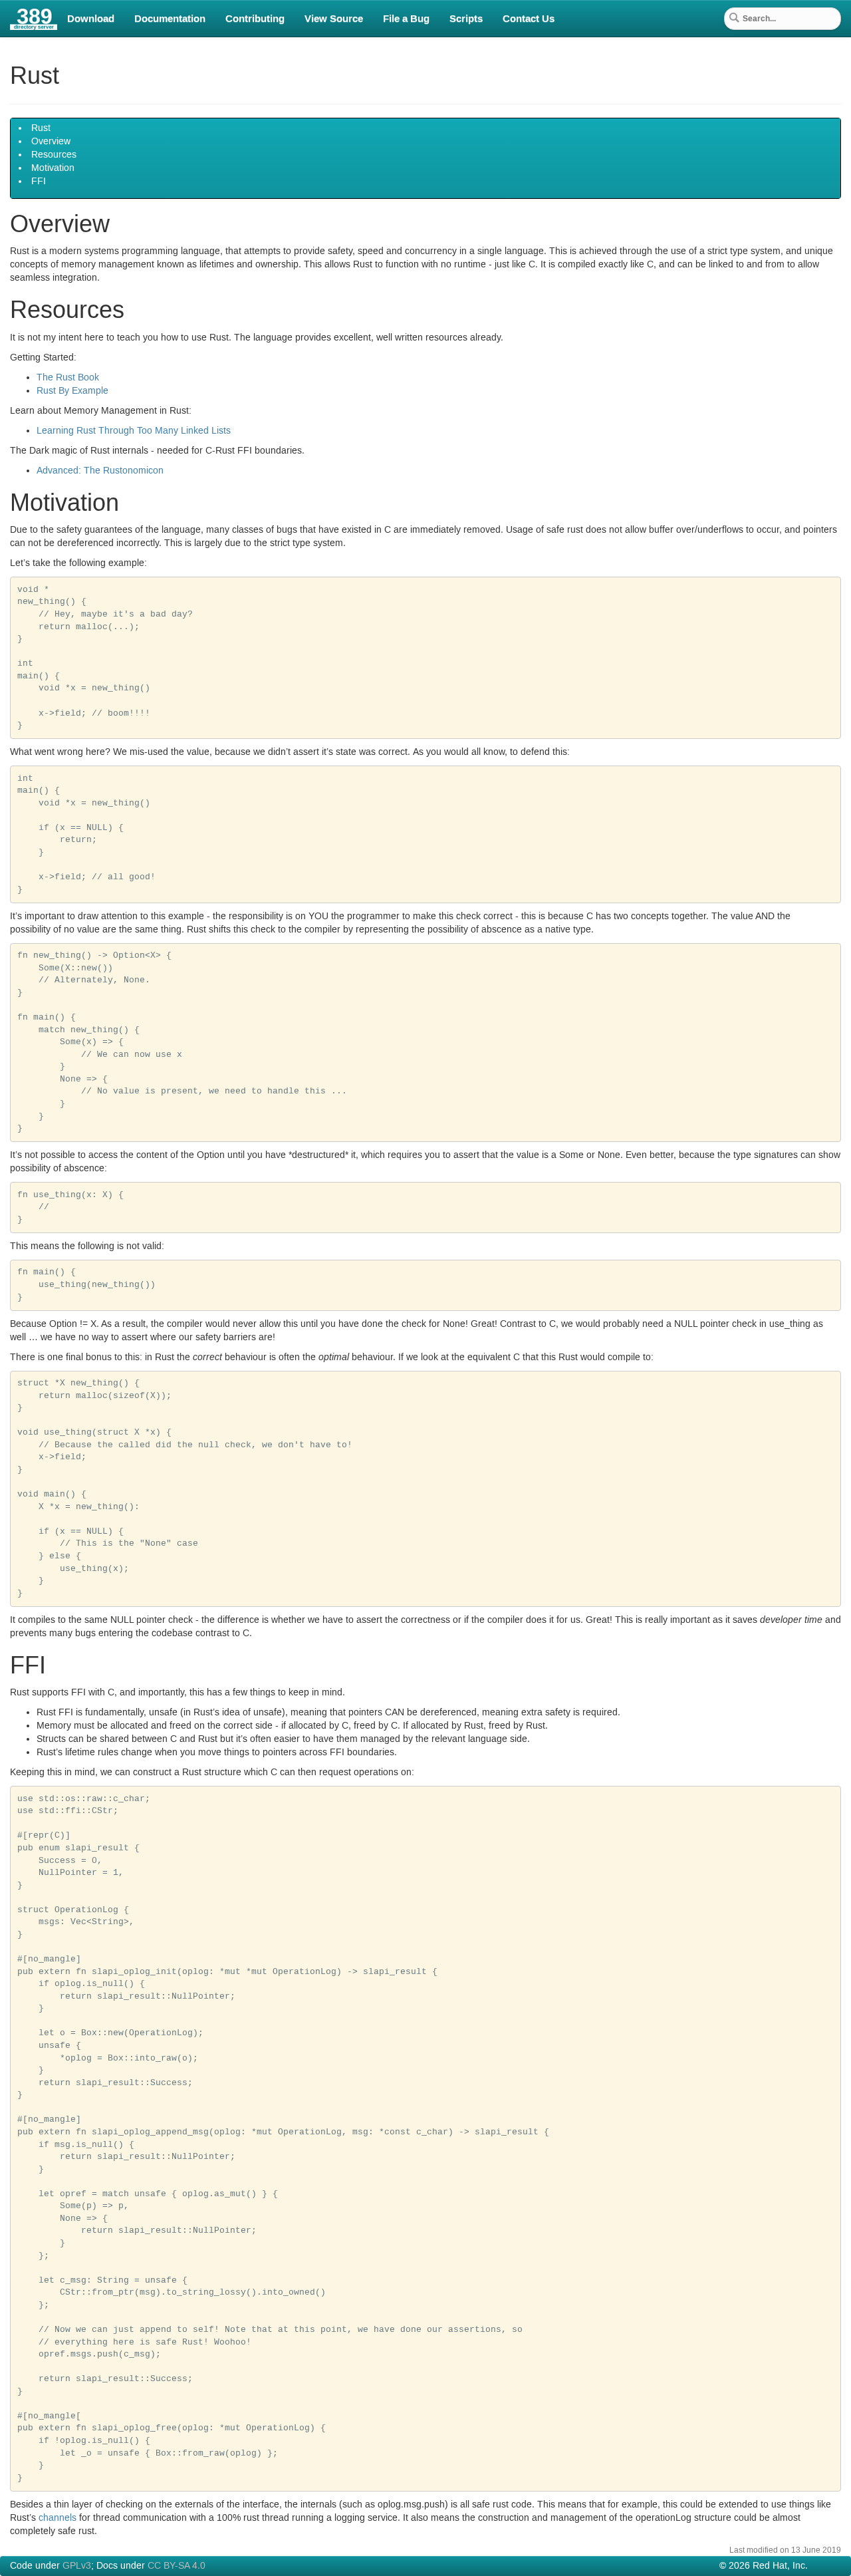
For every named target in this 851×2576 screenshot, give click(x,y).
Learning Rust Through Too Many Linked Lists (134, 431)
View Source (334, 19)
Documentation (170, 19)
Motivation (53, 168)
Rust (41, 128)
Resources (54, 155)
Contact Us (529, 19)
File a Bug (406, 19)
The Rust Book (68, 378)
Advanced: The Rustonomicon (100, 471)
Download (91, 19)
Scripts (466, 19)
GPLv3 (77, 2566)
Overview (51, 142)
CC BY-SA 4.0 (177, 2566)
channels (58, 2518)
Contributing (255, 19)
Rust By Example (72, 391)
